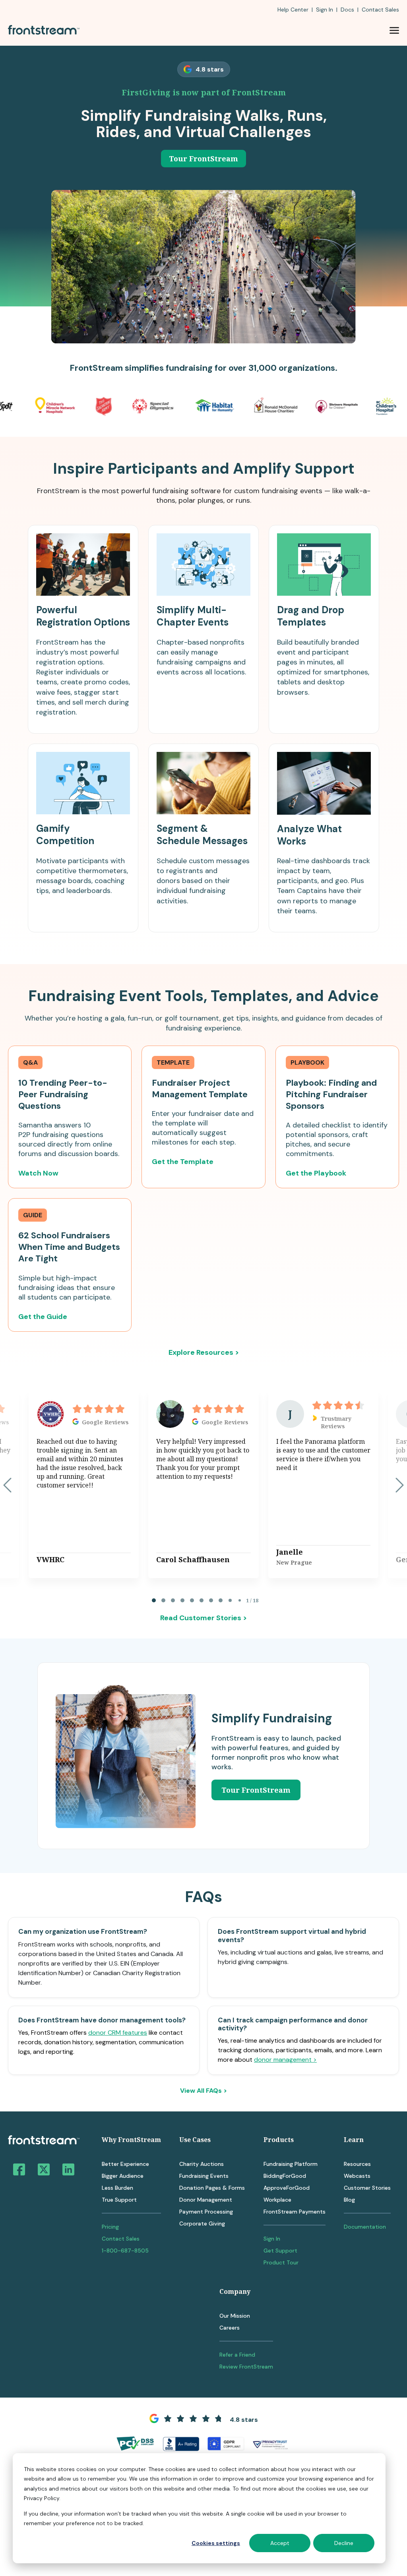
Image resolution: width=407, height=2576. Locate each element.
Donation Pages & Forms (212, 2188)
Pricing (110, 2227)
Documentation (365, 2227)
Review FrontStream (246, 2367)
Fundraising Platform (291, 2164)
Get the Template (183, 1162)
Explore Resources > (204, 1352)
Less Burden (117, 2188)
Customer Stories (367, 2188)
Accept (280, 2543)
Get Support (280, 2251)
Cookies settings (216, 2543)
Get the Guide (43, 1317)
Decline (344, 2543)
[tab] (154, 1600)
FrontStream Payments (295, 2212)
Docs (347, 10)
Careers (230, 2328)
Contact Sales (121, 2239)
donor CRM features (118, 2033)
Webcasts (357, 2176)
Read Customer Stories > (203, 1618)
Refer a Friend (237, 2355)
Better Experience (125, 2164)
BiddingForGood (285, 2176)
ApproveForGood (287, 2188)
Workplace (277, 2200)
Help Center (293, 10)
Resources (357, 2164)
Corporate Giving (202, 2223)
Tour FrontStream (203, 159)
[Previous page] (7, 1485)
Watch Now (38, 1173)
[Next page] (400, 1485)
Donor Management (206, 2200)
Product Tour (281, 2262)
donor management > (285, 2060)
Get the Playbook (316, 1173)
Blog (349, 2200)
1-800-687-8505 (125, 2251)
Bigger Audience (123, 2176)
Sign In (325, 10)
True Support (119, 2200)
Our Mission (235, 2316)
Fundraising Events (204, 2176)
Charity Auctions (202, 2164)
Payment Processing (206, 2212)
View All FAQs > (203, 2091)
